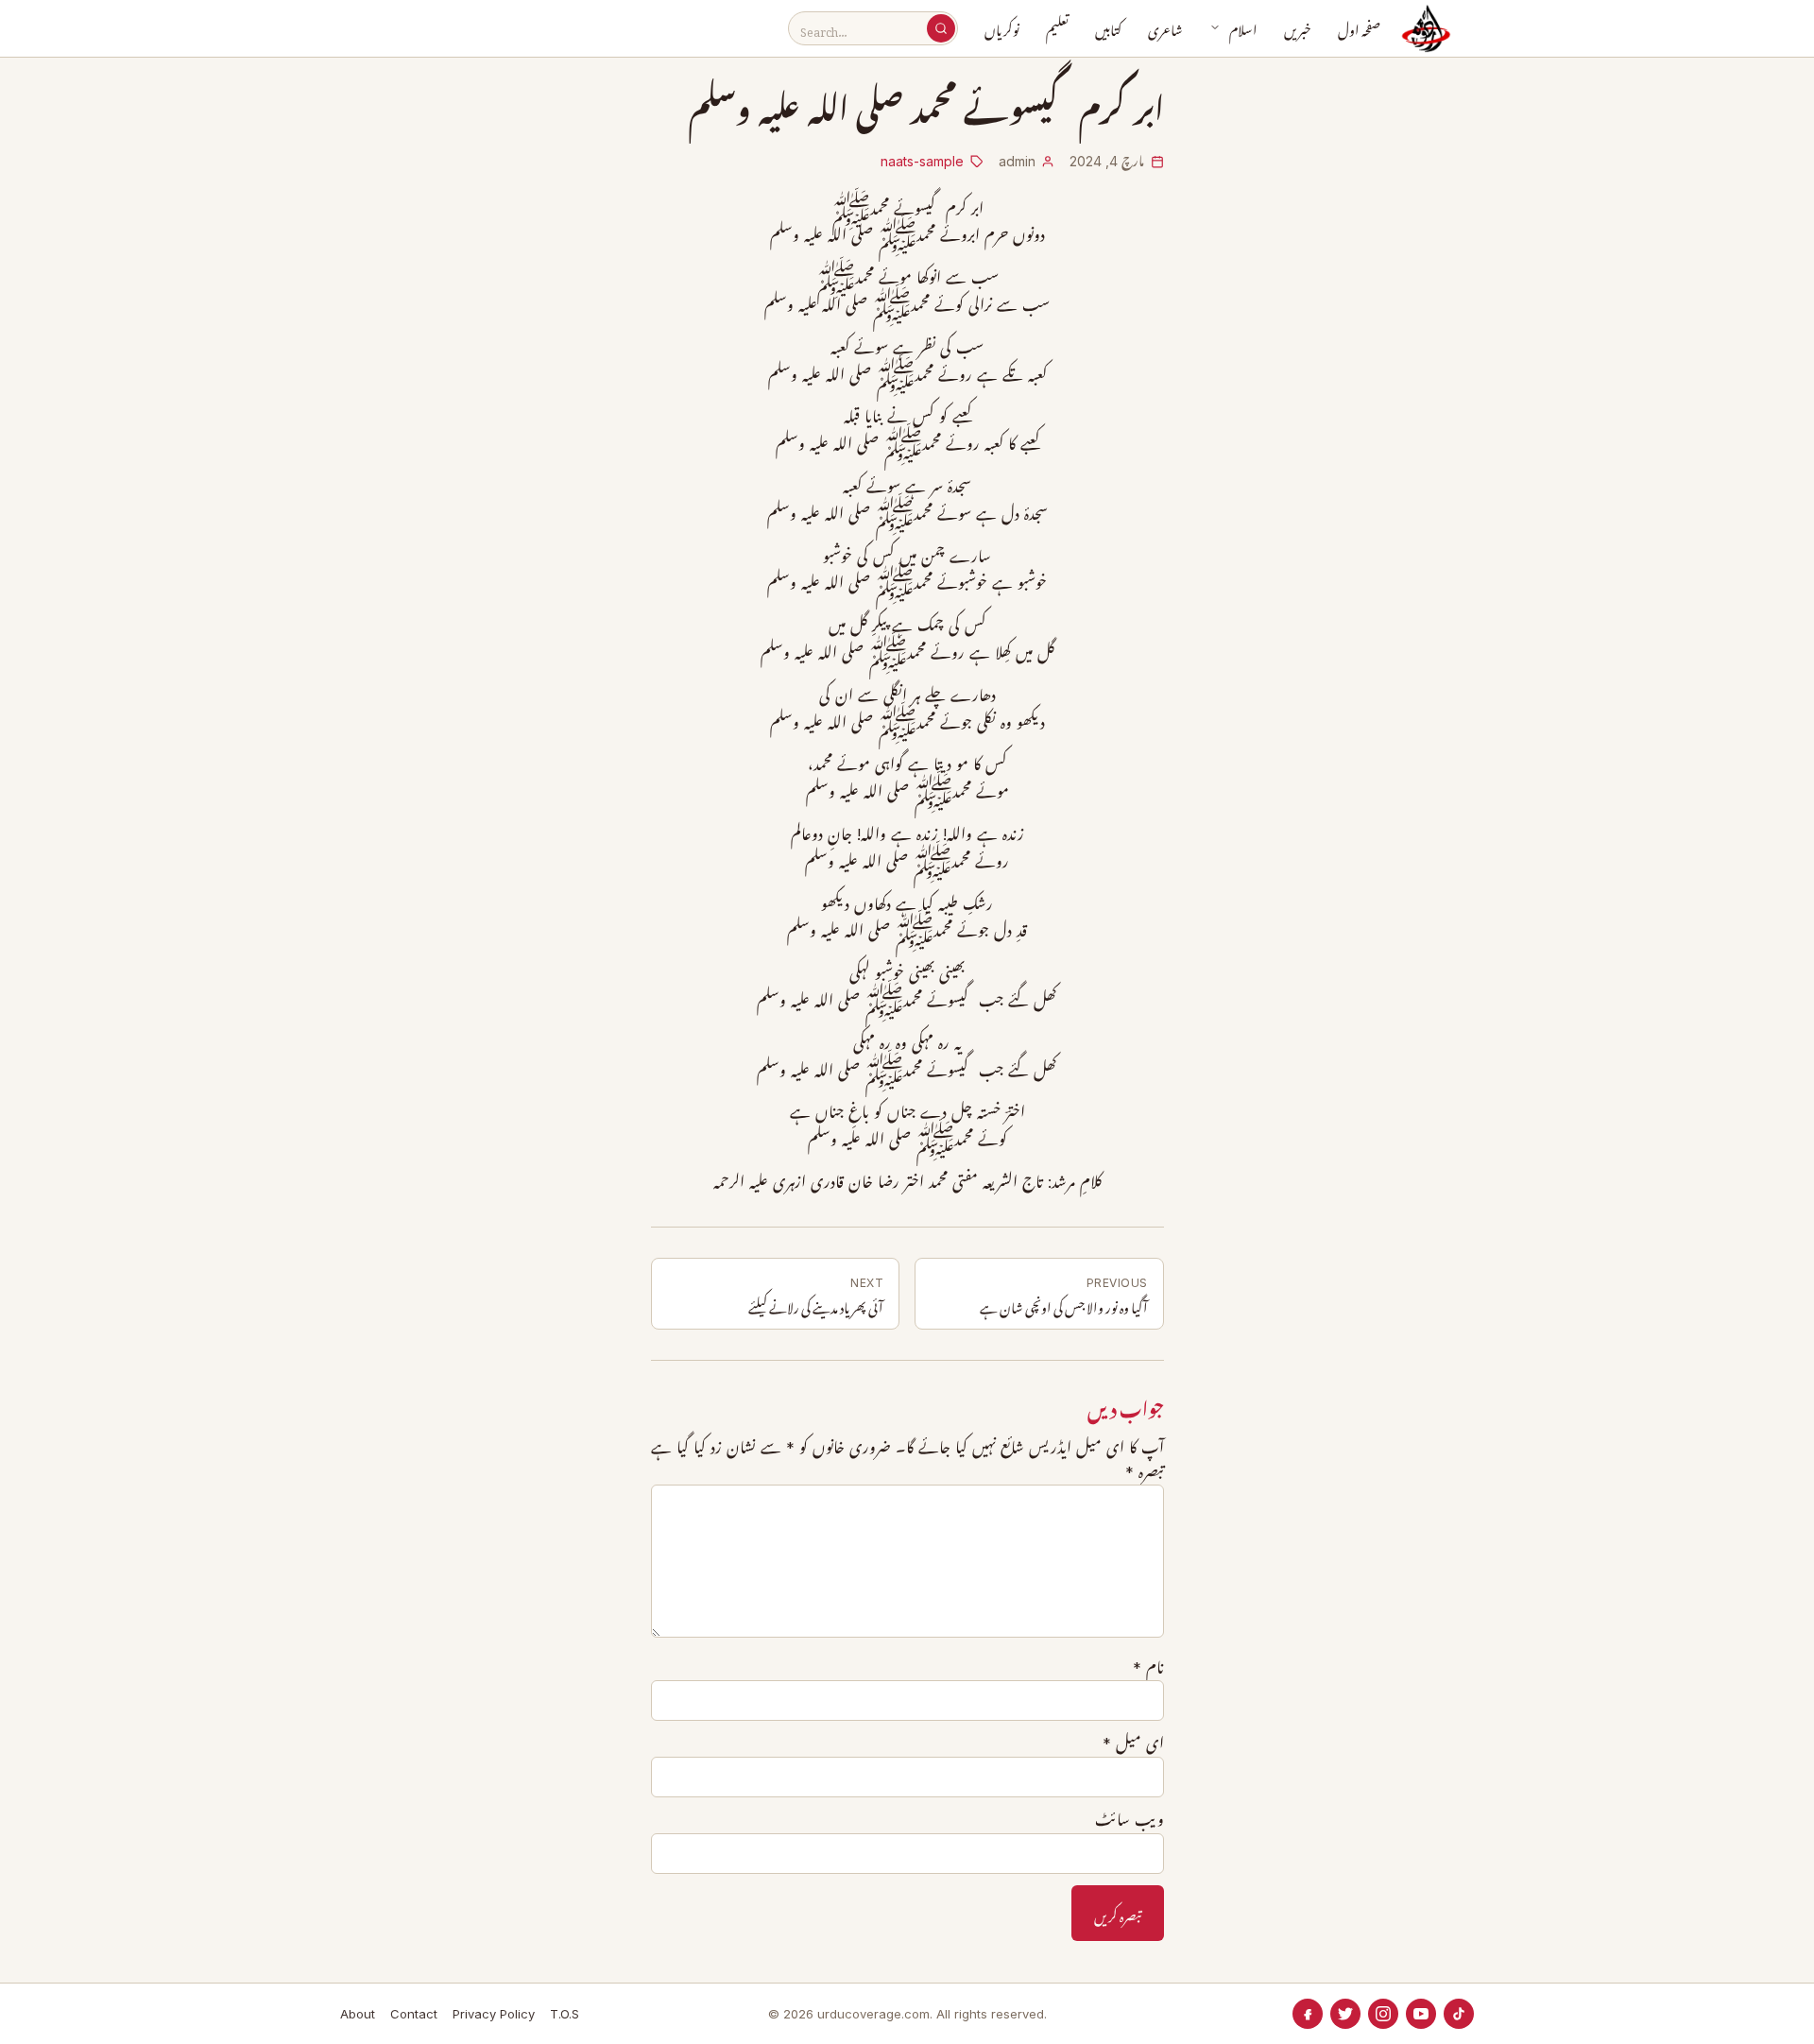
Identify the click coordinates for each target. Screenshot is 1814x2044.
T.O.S (565, 2014)
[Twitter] (1345, 2014)
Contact (414, 2014)
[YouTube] (1421, 2014)
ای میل (1133, 1743)
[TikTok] (1459, 2014)
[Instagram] (1383, 2014)
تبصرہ (1145, 1472)
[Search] (941, 28)
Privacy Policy (494, 2014)
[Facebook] (1308, 2014)
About (358, 2014)
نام (1148, 1668)
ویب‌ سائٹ (1129, 1820)
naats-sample (922, 161)
